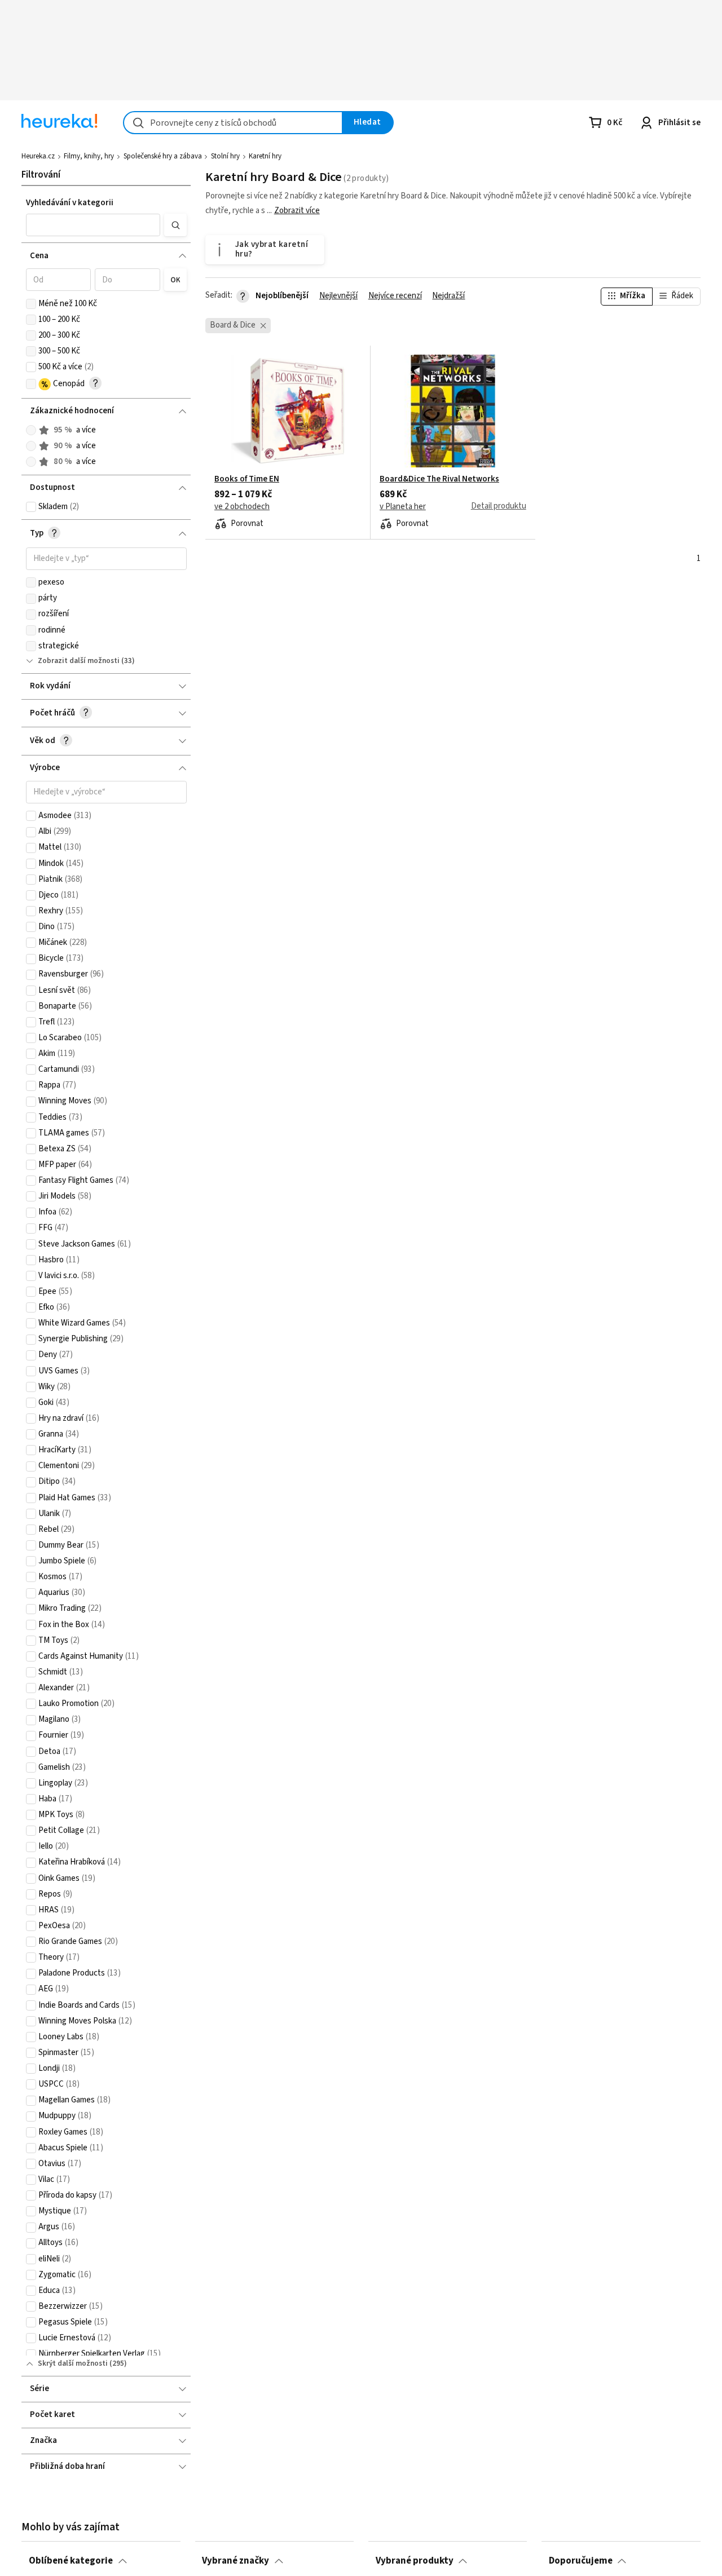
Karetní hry (265, 156)
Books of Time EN (247, 479)
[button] (93, 225)
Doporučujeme (581, 2561)
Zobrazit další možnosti (79, 661)
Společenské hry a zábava (163, 156)
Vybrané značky (235, 2561)
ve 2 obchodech (242, 507)
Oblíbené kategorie (71, 2561)
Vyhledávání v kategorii (70, 203)
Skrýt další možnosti (73, 2363)
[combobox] (233, 123)
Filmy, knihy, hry (89, 156)
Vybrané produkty (415, 2561)
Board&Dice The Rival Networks (439, 479)
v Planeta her (403, 507)
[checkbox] (31, 304)
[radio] (31, 430)
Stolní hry (225, 156)
